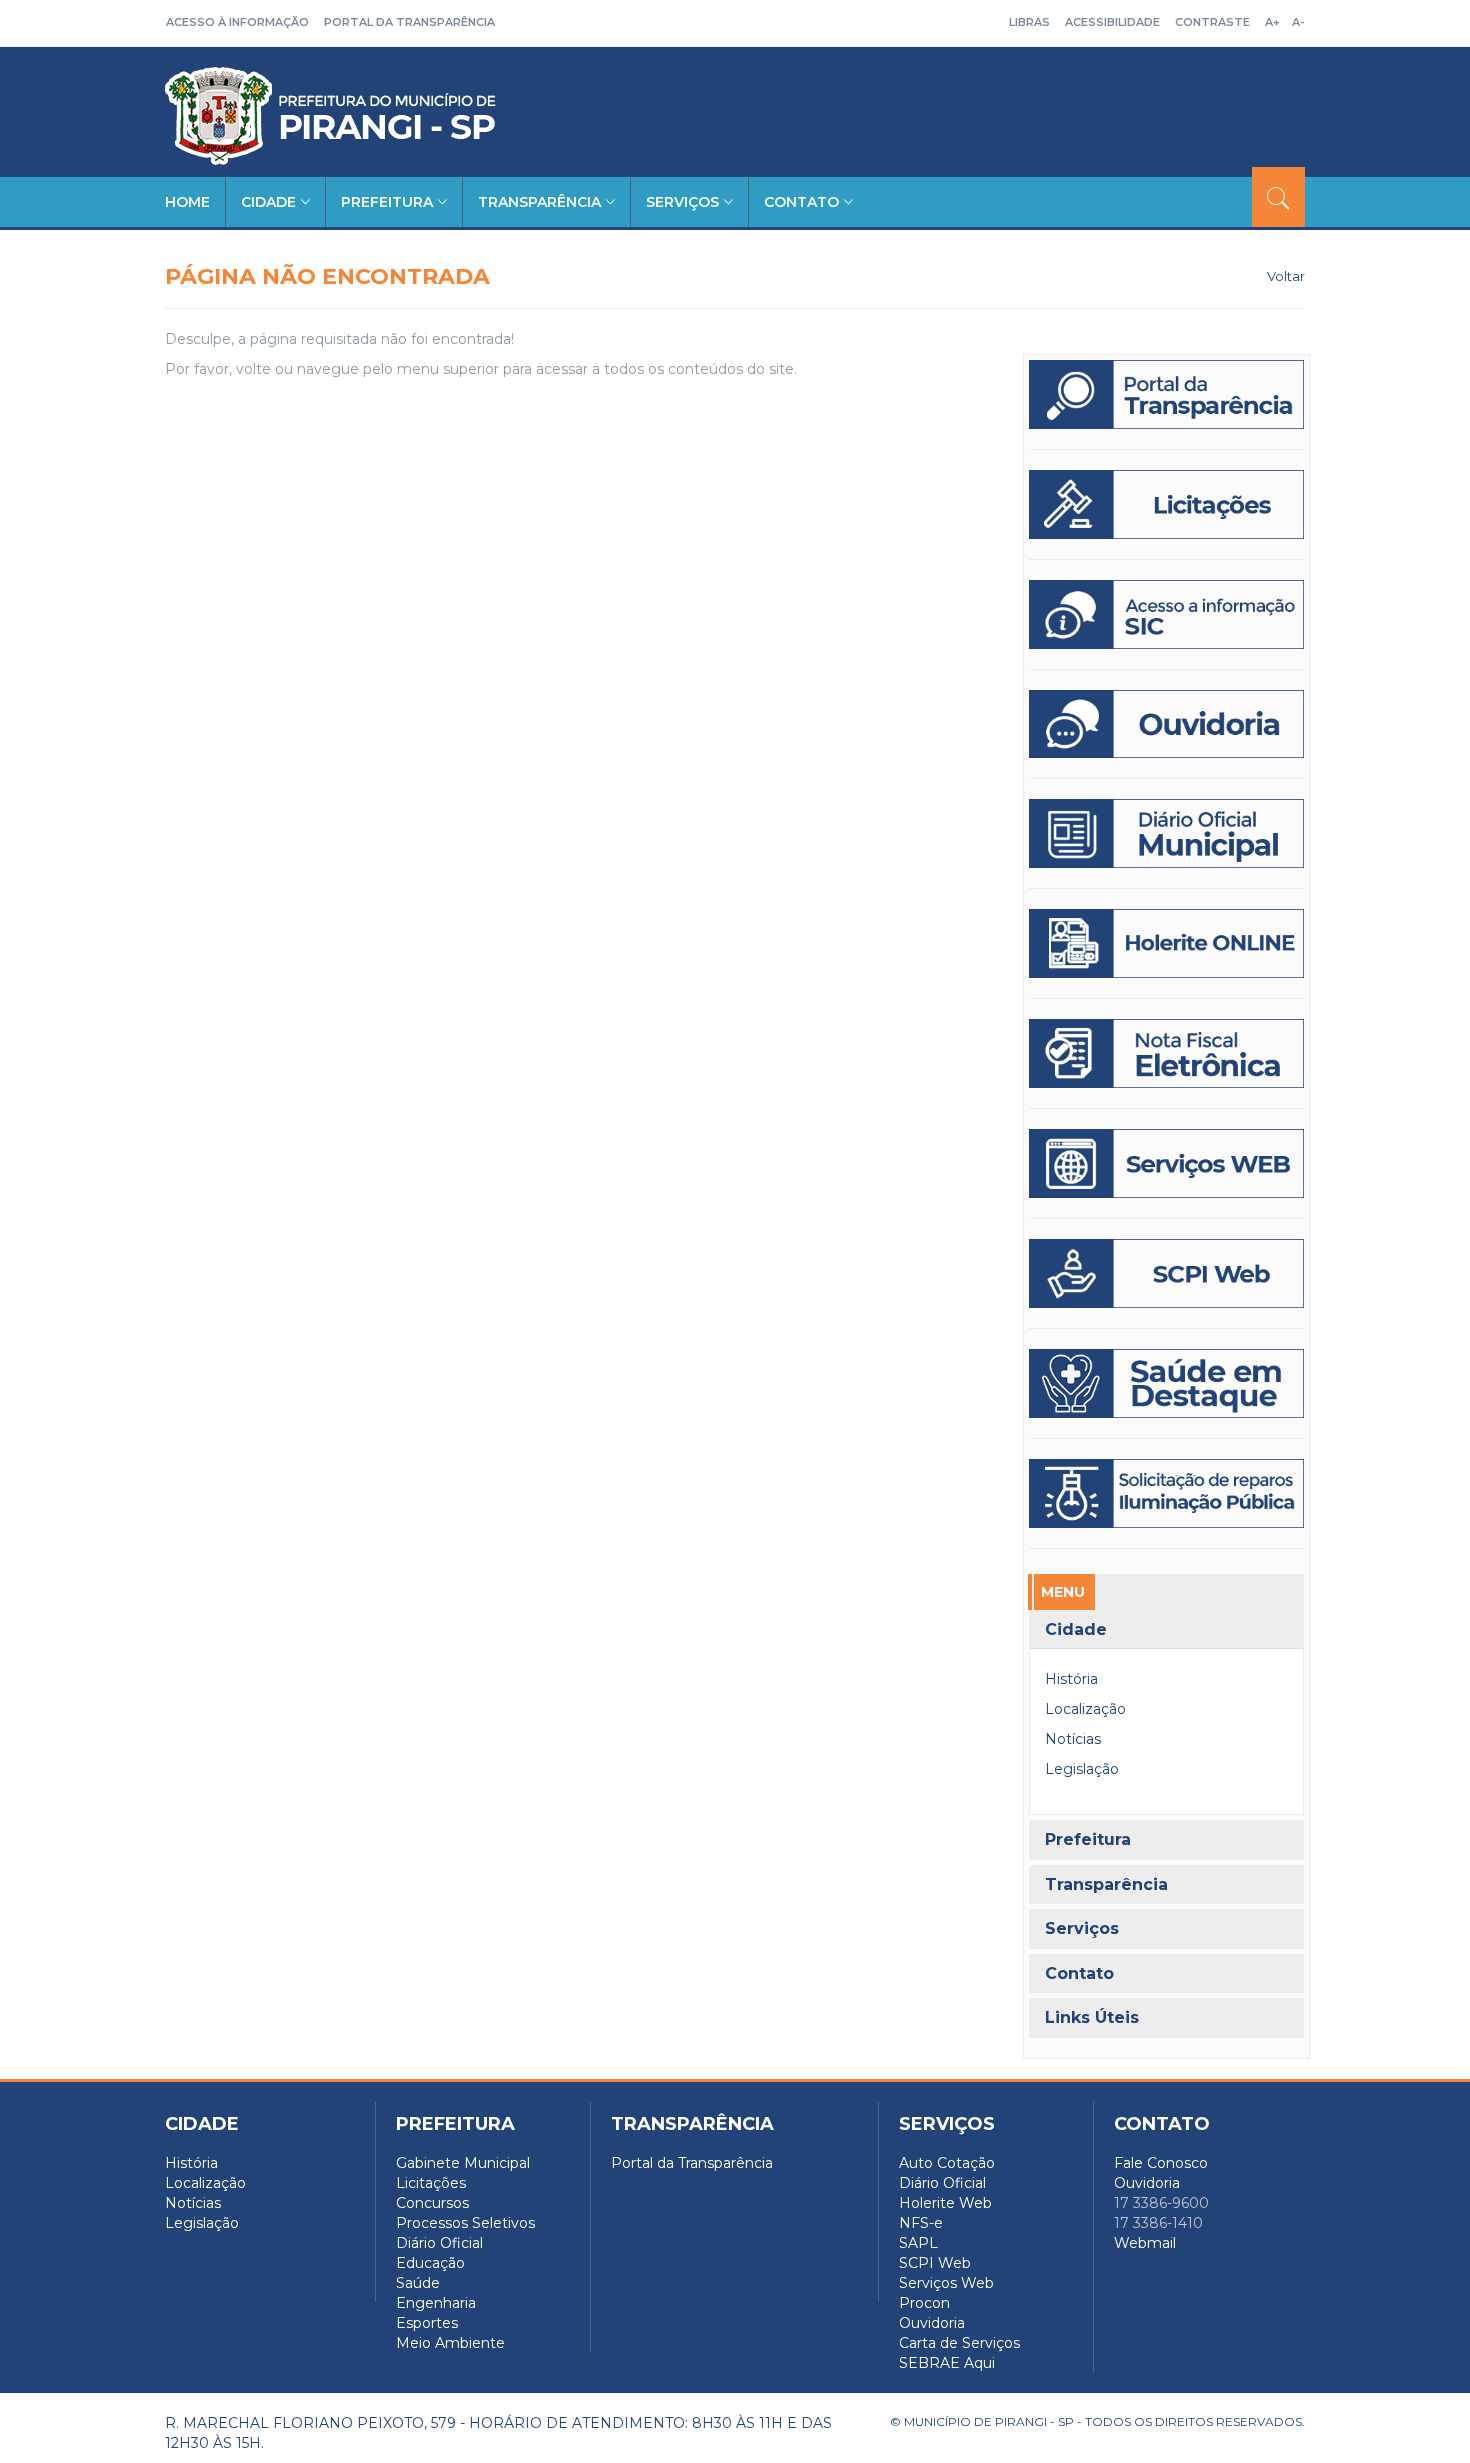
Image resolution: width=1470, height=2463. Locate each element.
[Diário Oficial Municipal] (1167, 833)
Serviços (682, 202)
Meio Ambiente (450, 2343)
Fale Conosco (1161, 2163)
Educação (430, 2263)
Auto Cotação (947, 2163)
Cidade (268, 202)
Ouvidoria (932, 2323)
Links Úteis (1092, 2018)
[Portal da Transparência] (1167, 394)
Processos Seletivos (465, 2223)
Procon (924, 2303)
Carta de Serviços (959, 2343)
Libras (1029, 22)
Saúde (418, 2283)
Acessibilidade (1112, 22)
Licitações (431, 2183)
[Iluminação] (1167, 1383)
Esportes (427, 2323)
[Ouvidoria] (1167, 724)
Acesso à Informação (237, 22)
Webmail (1145, 2243)
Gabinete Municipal (463, 2163)
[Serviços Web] (1167, 1163)
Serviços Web (946, 2283)
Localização (1085, 1709)
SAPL (918, 2243)
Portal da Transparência (409, 22)
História (1071, 1679)
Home (187, 202)
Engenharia (436, 2303)
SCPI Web (935, 2263)
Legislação (1082, 1769)
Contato (801, 202)
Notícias (1073, 1739)
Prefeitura (387, 202)
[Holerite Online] (1167, 943)
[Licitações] (1167, 504)
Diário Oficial (439, 2243)
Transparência (539, 202)
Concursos (432, 2203)
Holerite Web (945, 2203)
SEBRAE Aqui (947, 2363)
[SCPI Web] (1167, 1273)
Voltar (1286, 276)
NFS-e (921, 2223)
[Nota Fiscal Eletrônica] (1167, 1053)
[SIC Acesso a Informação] (1167, 614)
